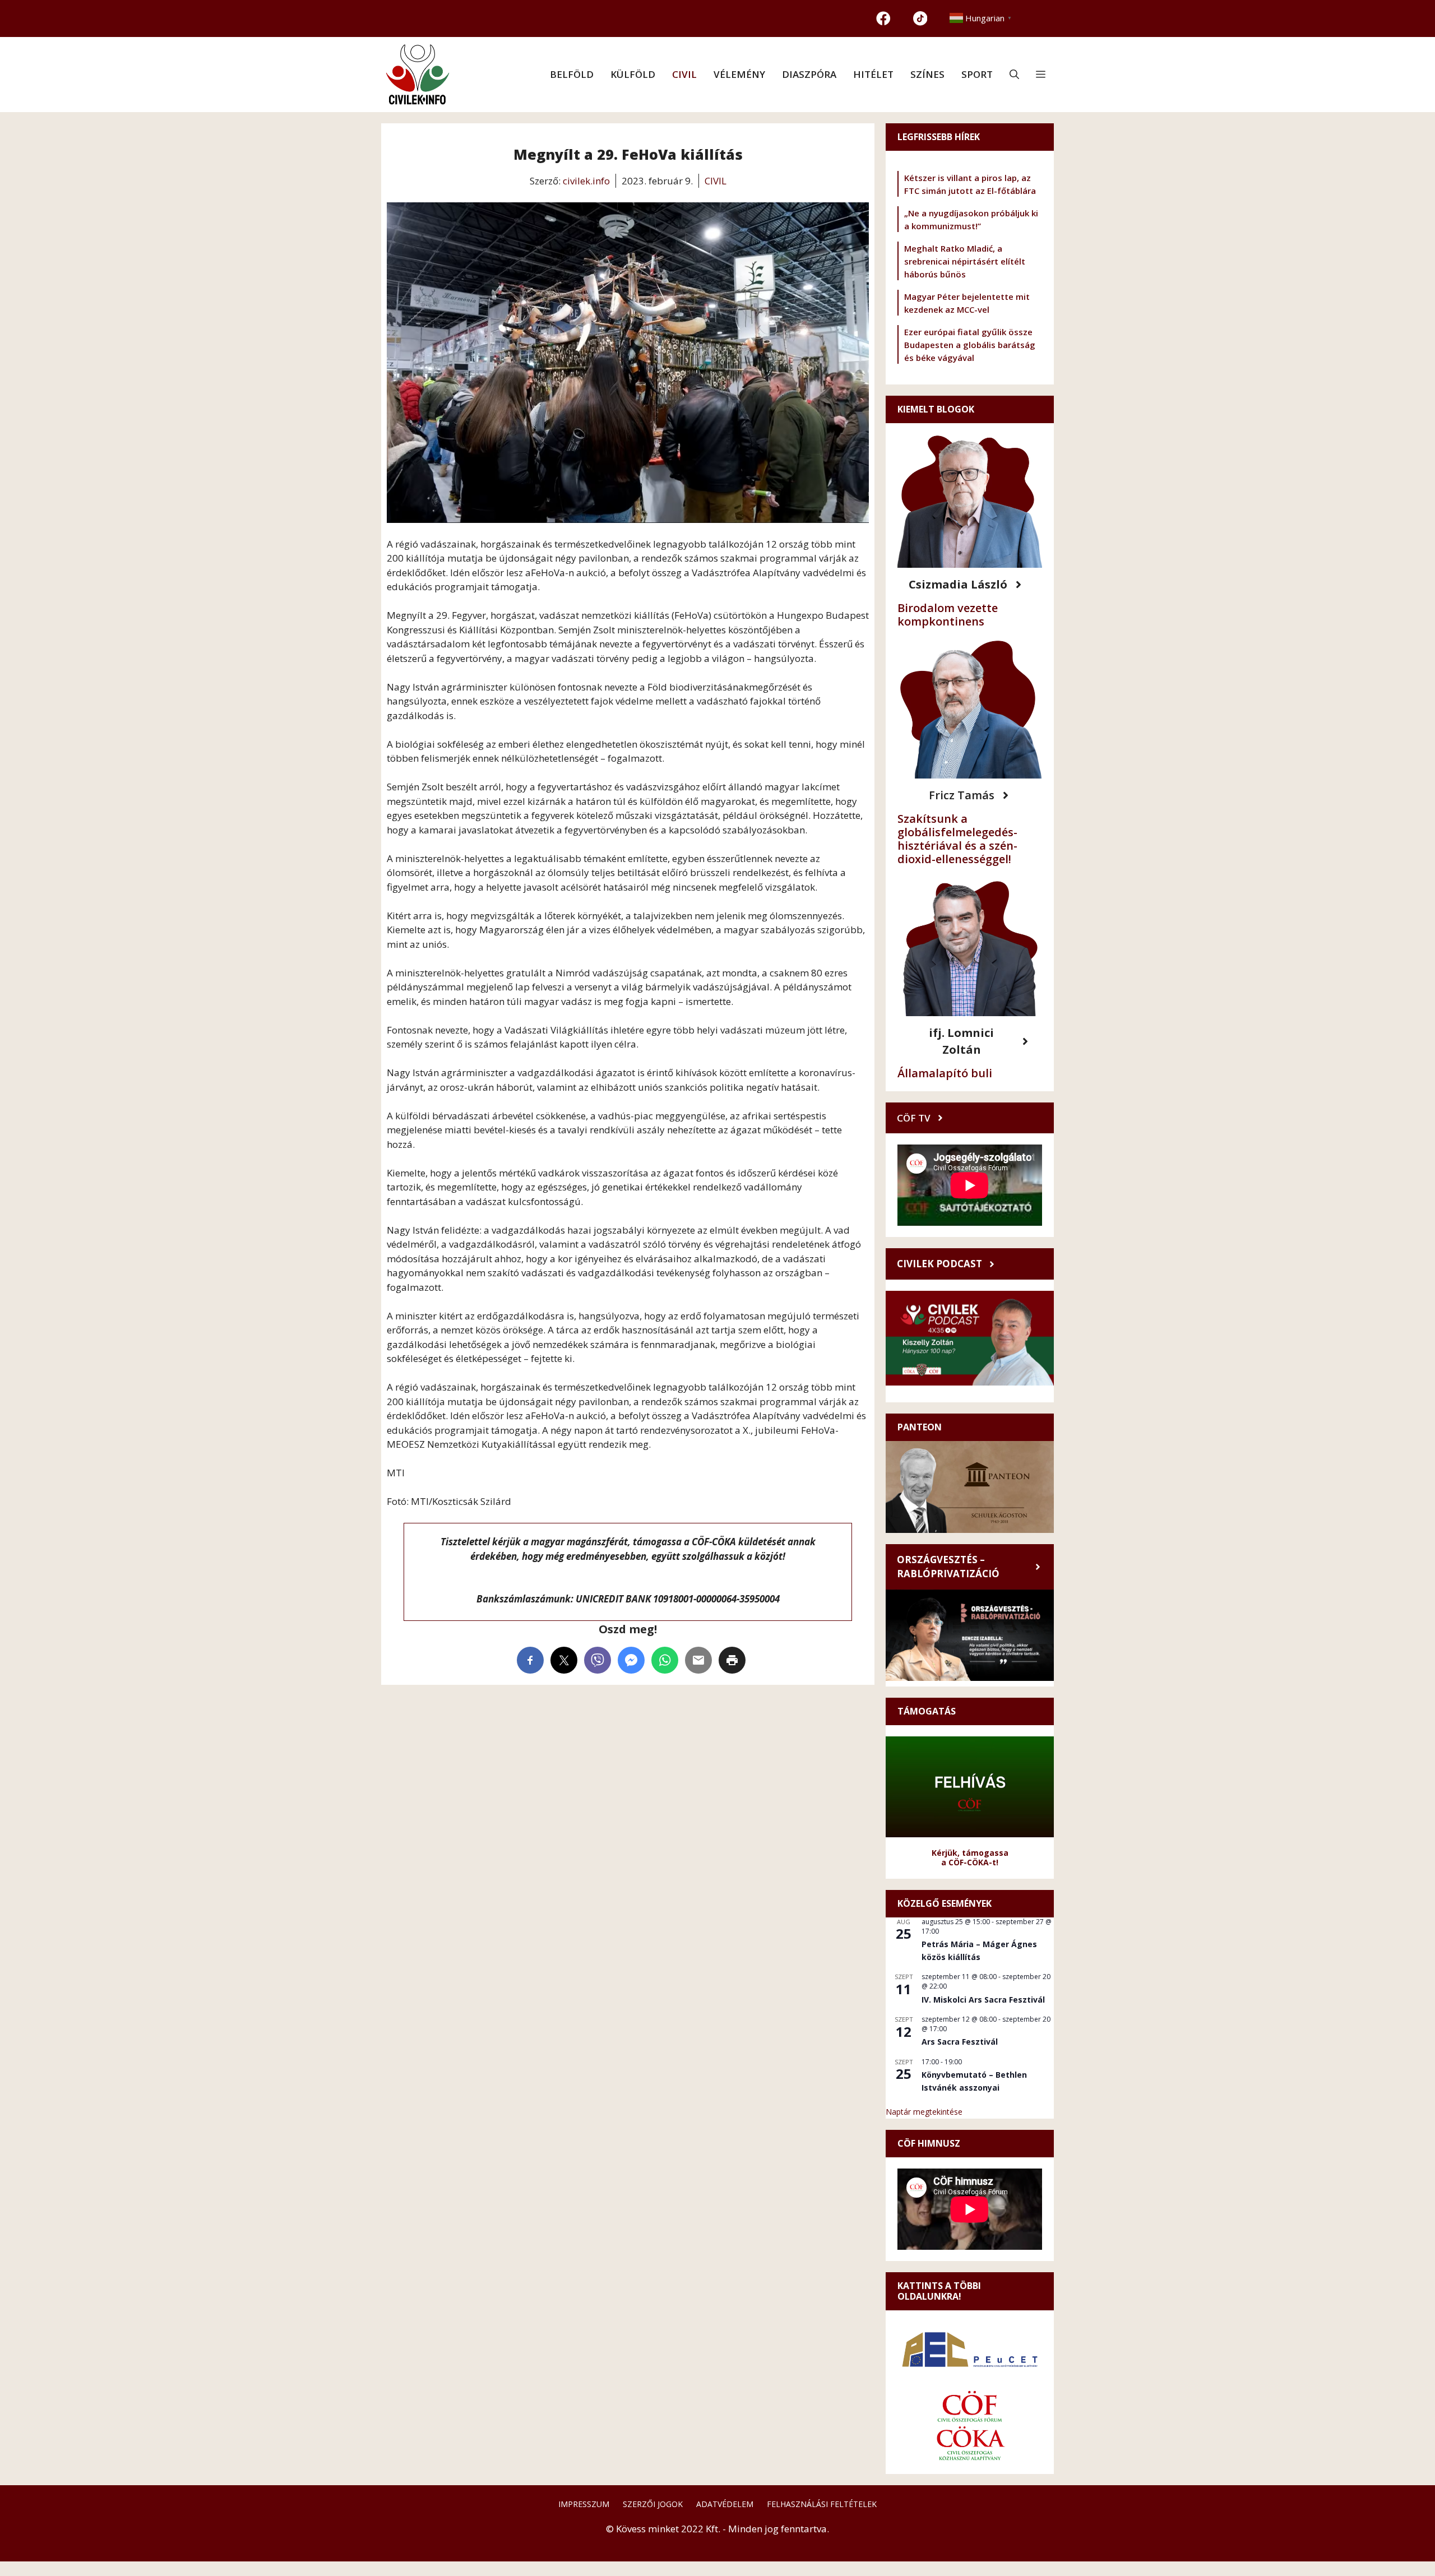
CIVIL (684, 74)
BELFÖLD (572, 74)
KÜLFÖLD (633, 74)
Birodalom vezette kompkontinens (948, 615)
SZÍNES (927, 74)
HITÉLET (873, 74)
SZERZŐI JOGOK (653, 2504)
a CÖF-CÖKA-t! (970, 1862)
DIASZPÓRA (809, 74)
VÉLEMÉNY (739, 74)
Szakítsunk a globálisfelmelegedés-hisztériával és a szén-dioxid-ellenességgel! (957, 839)
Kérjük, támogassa (970, 1853)
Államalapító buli (945, 1073)
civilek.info (586, 181)
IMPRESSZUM (584, 2504)
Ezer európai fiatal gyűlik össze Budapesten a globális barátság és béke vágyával (970, 345)
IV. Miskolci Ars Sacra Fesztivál (983, 2000)
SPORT (977, 74)
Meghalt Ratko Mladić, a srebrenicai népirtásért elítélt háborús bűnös (965, 261)
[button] (1014, 75)
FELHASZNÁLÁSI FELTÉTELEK (822, 2504)
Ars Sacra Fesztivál (960, 2042)
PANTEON (920, 1427)
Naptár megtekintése (924, 2112)
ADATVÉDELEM (725, 2504)
